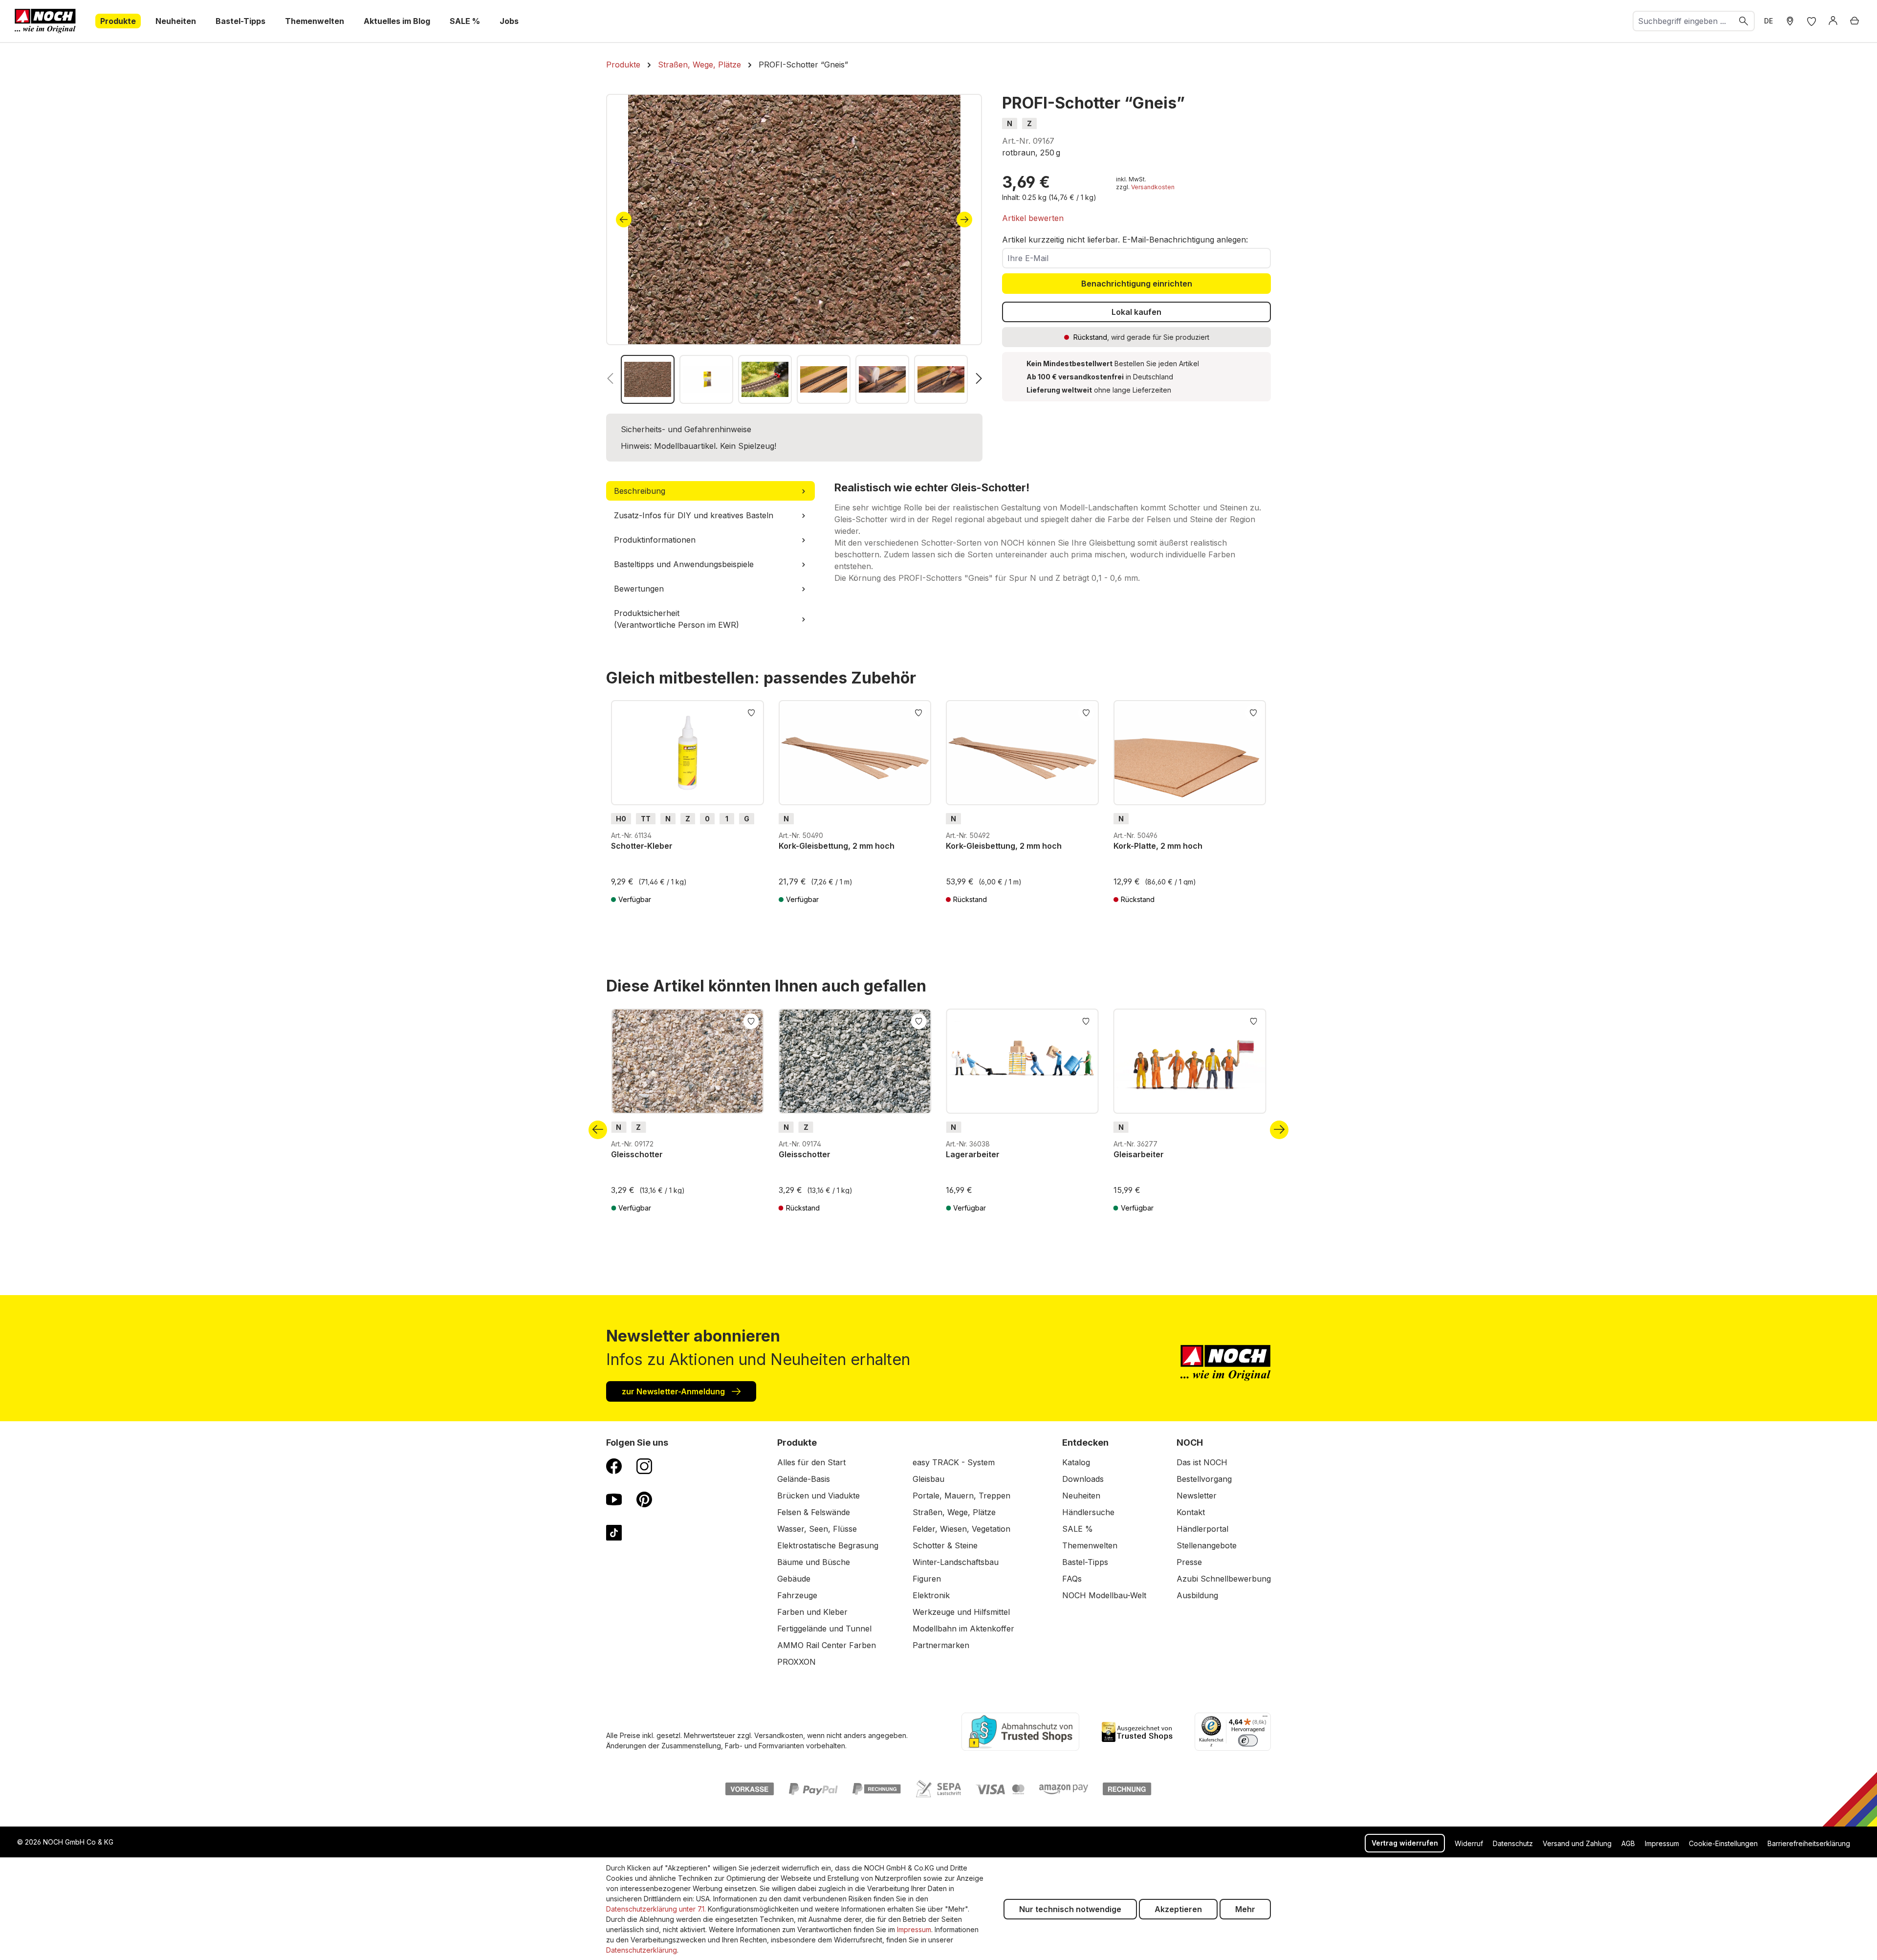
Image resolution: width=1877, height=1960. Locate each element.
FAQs (1072, 1579)
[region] (794, 249)
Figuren (927, 1579)
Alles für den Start (811, 1462)
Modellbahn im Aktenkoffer (963, 1629)
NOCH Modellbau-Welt (1104, 1595)
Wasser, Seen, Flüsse (817, 1529)
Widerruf (1469, 1843)
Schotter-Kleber (642, 846)
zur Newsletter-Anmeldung (674, 1391)
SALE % (1078, 1529)
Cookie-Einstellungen (1723, 1843)
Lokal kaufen (1136, 312)
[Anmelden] (1833, 21)
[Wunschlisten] (1812, 21)
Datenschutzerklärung (642, 1950)
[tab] (710, 491)
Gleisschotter (637, 1154)
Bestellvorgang (1204, 1479)
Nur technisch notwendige (1070, 1909)
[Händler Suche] (1790, 21)
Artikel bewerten (1033, 218)
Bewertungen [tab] (639, 589)
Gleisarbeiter (1139, 1154)
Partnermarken (941, 1645)
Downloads (1083, 1479)
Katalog (1076, 1462)
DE (1768, 21)
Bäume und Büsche (814, 1562)
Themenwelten (1090, 1545)
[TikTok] (614, 1532)
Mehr (1245, 1909)
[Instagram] (644, 1466)
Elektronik (931, 1595)
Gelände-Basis (804, 1479)
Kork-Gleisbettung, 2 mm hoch (837, 846)
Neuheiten (1081, 1496)
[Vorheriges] (624, 220)
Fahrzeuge (797, 1595)
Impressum (1662, 1843)
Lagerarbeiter (973, 1154)
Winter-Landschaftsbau (956, 1562)
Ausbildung (1197, 1595)
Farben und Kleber (812, 1612)
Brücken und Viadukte (818, 1496)
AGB (1628, 1843)
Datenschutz (1513, 1843)
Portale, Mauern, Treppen (961, 1496)
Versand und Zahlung (1577, 1843)
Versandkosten (1153, 187)
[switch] (1248, 1740)
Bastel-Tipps (1085, 1562)
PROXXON (797, 1662)
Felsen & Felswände (814, 1512)
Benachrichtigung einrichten (1137, 284)
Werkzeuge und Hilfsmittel (961, 1612)
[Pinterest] (644, 1499)
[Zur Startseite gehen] (45, 21)
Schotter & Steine (945, 1545)
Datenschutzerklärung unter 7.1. (656, 1909)
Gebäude (794, 1579)
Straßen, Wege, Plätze (954, 1512)
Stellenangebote (1207, 1545)
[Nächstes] (964, 220)
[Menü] (1265, 1718)
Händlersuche (1088, 1512)
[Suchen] (1744, 21)
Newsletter (1197, 1496)
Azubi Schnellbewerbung (1224, 1579)
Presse (1189, 1562)
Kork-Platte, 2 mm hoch (1158, 846)
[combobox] (1683, 21)
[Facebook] (614, 1466)
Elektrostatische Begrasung (828, 1545)
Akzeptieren (1178, 1909)
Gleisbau (928, 1479)
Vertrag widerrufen (1405, 1843)
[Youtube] (614, 1499)
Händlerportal (1202, 1529)
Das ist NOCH (1202, 1462)
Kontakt (1191, 1512)
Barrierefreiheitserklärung (1809, 1843)
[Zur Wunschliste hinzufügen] (751, 712)
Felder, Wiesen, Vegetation (961, 1529)
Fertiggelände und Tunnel (824, 1629)
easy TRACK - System (954, 1462)
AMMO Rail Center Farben (827, 1645)
